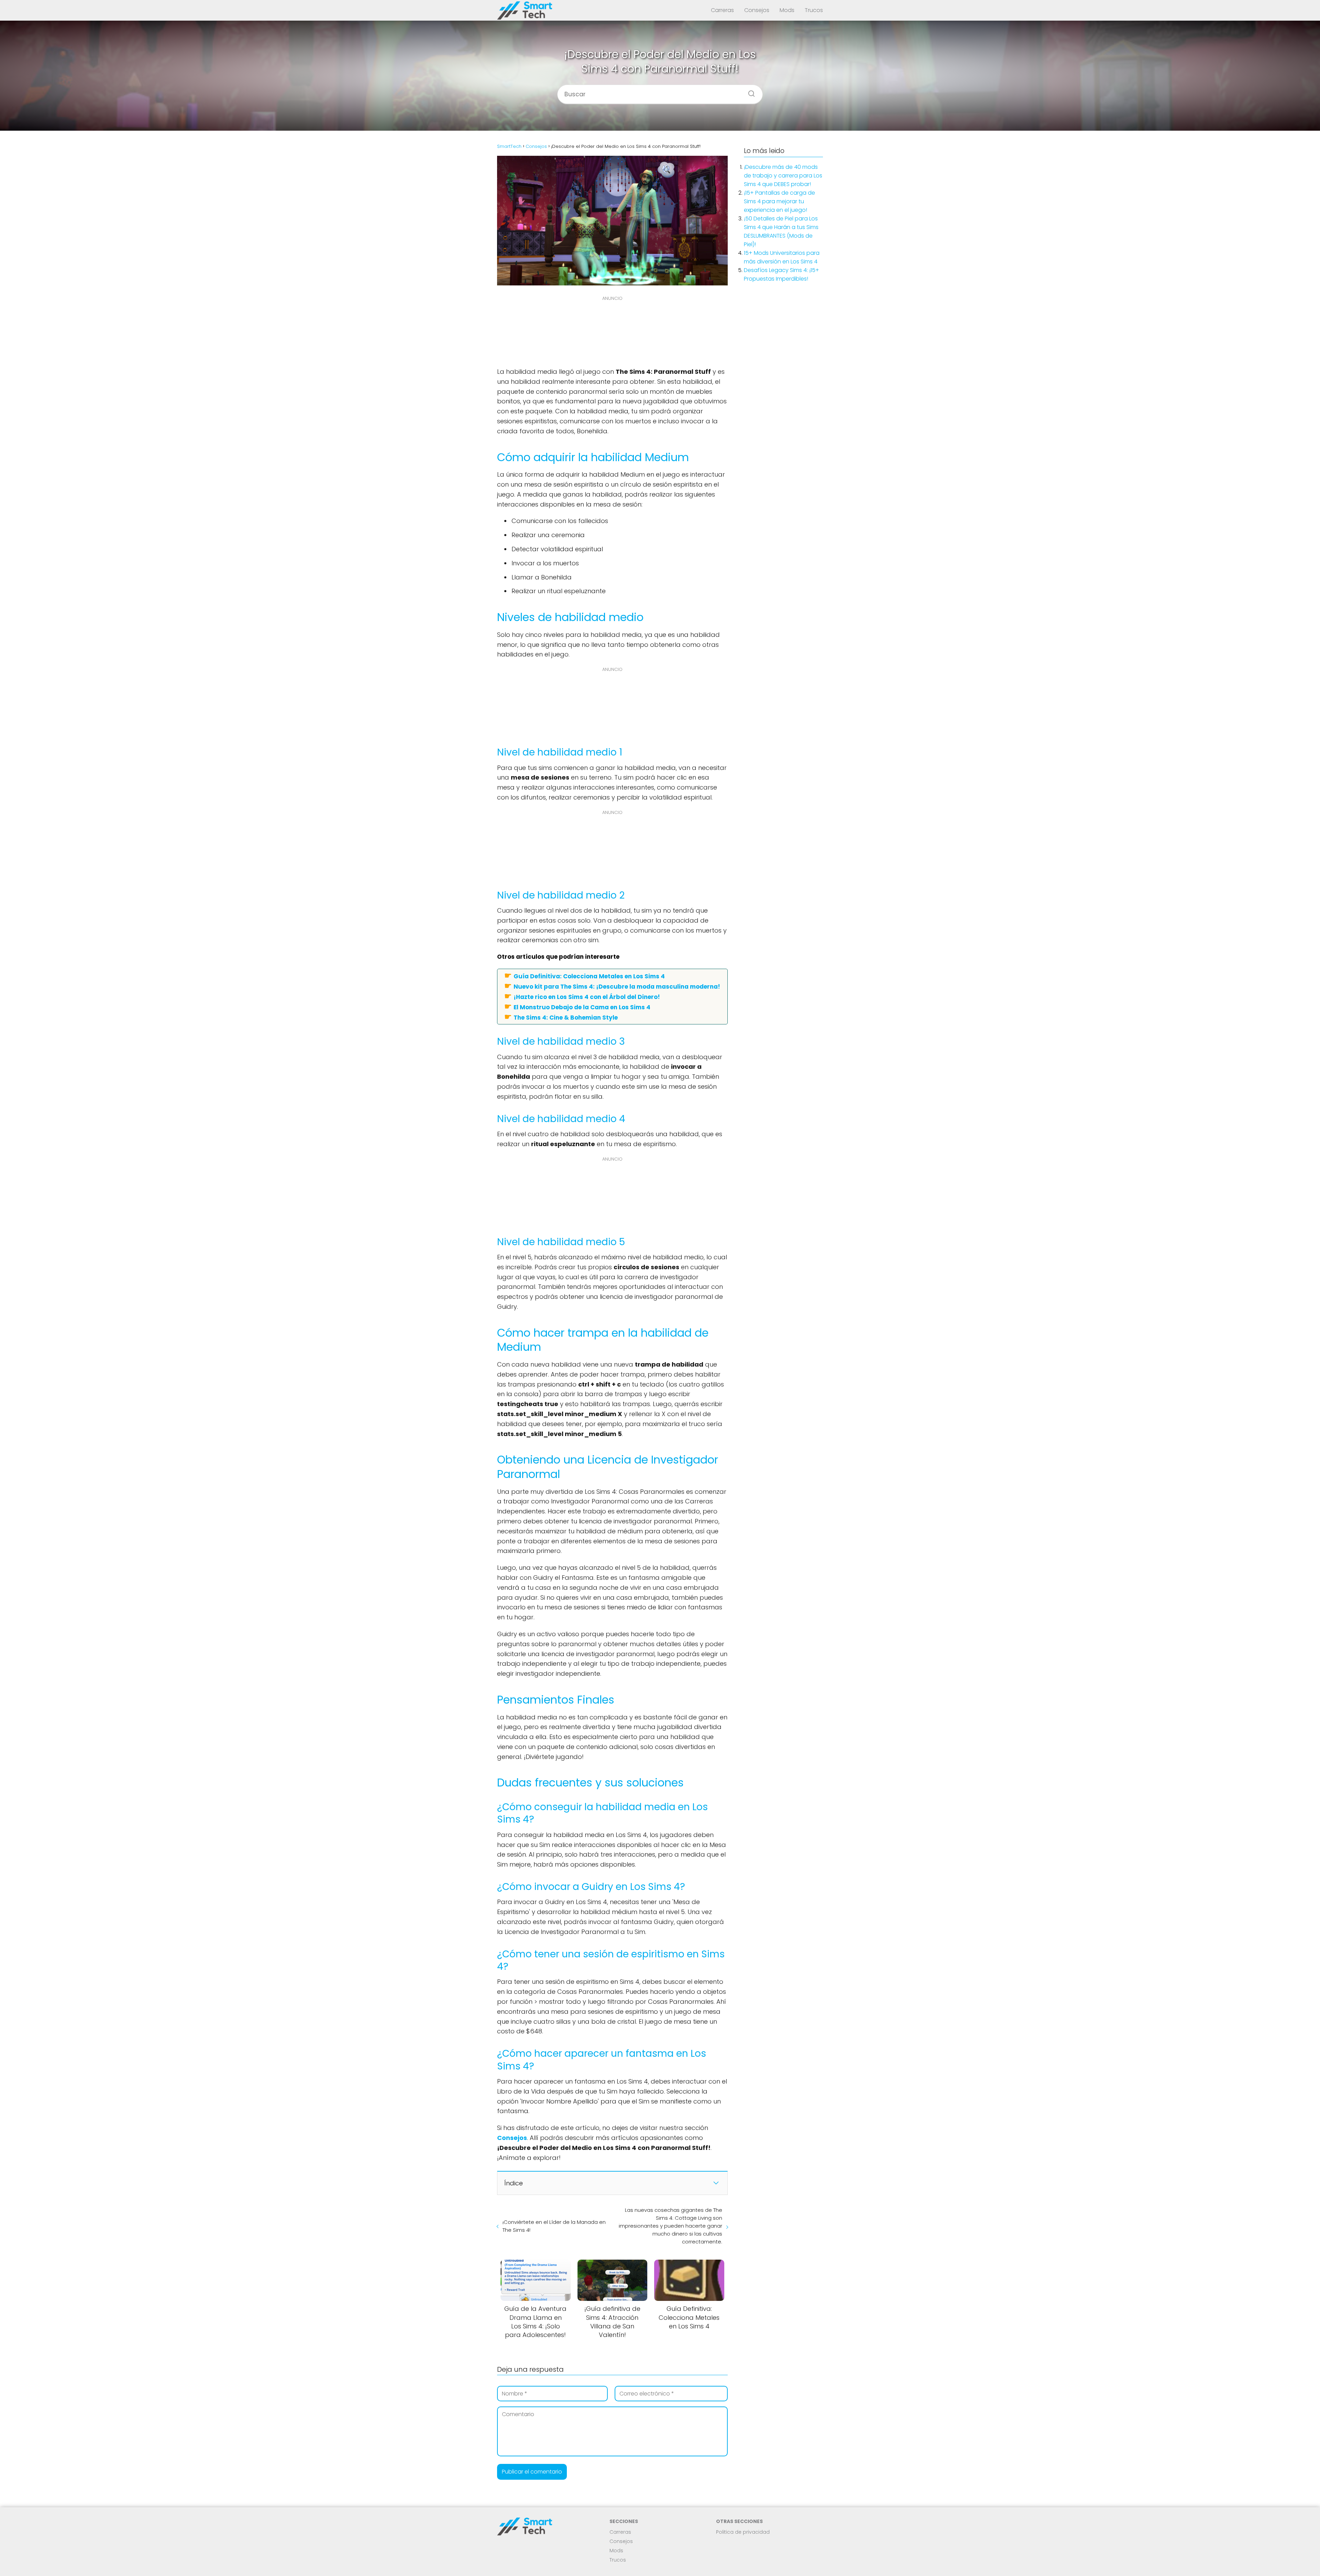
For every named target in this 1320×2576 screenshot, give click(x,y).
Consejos (757, 10)
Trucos (814, 10)
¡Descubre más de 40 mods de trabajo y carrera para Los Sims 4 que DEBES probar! (783, 176)
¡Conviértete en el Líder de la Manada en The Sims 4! (554, 2226)
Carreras (722, 10)
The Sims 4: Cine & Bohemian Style (566, 1017)
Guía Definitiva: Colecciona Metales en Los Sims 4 (589, 976)
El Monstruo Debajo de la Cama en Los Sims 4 (582, 1007)
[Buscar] (749, 91)
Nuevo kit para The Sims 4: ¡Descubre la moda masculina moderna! (617, 986)
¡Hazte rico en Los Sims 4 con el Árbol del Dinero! (587, 997)
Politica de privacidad (743, 2532)
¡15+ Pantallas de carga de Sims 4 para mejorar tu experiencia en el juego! (779, 201)
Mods (787, 10)
